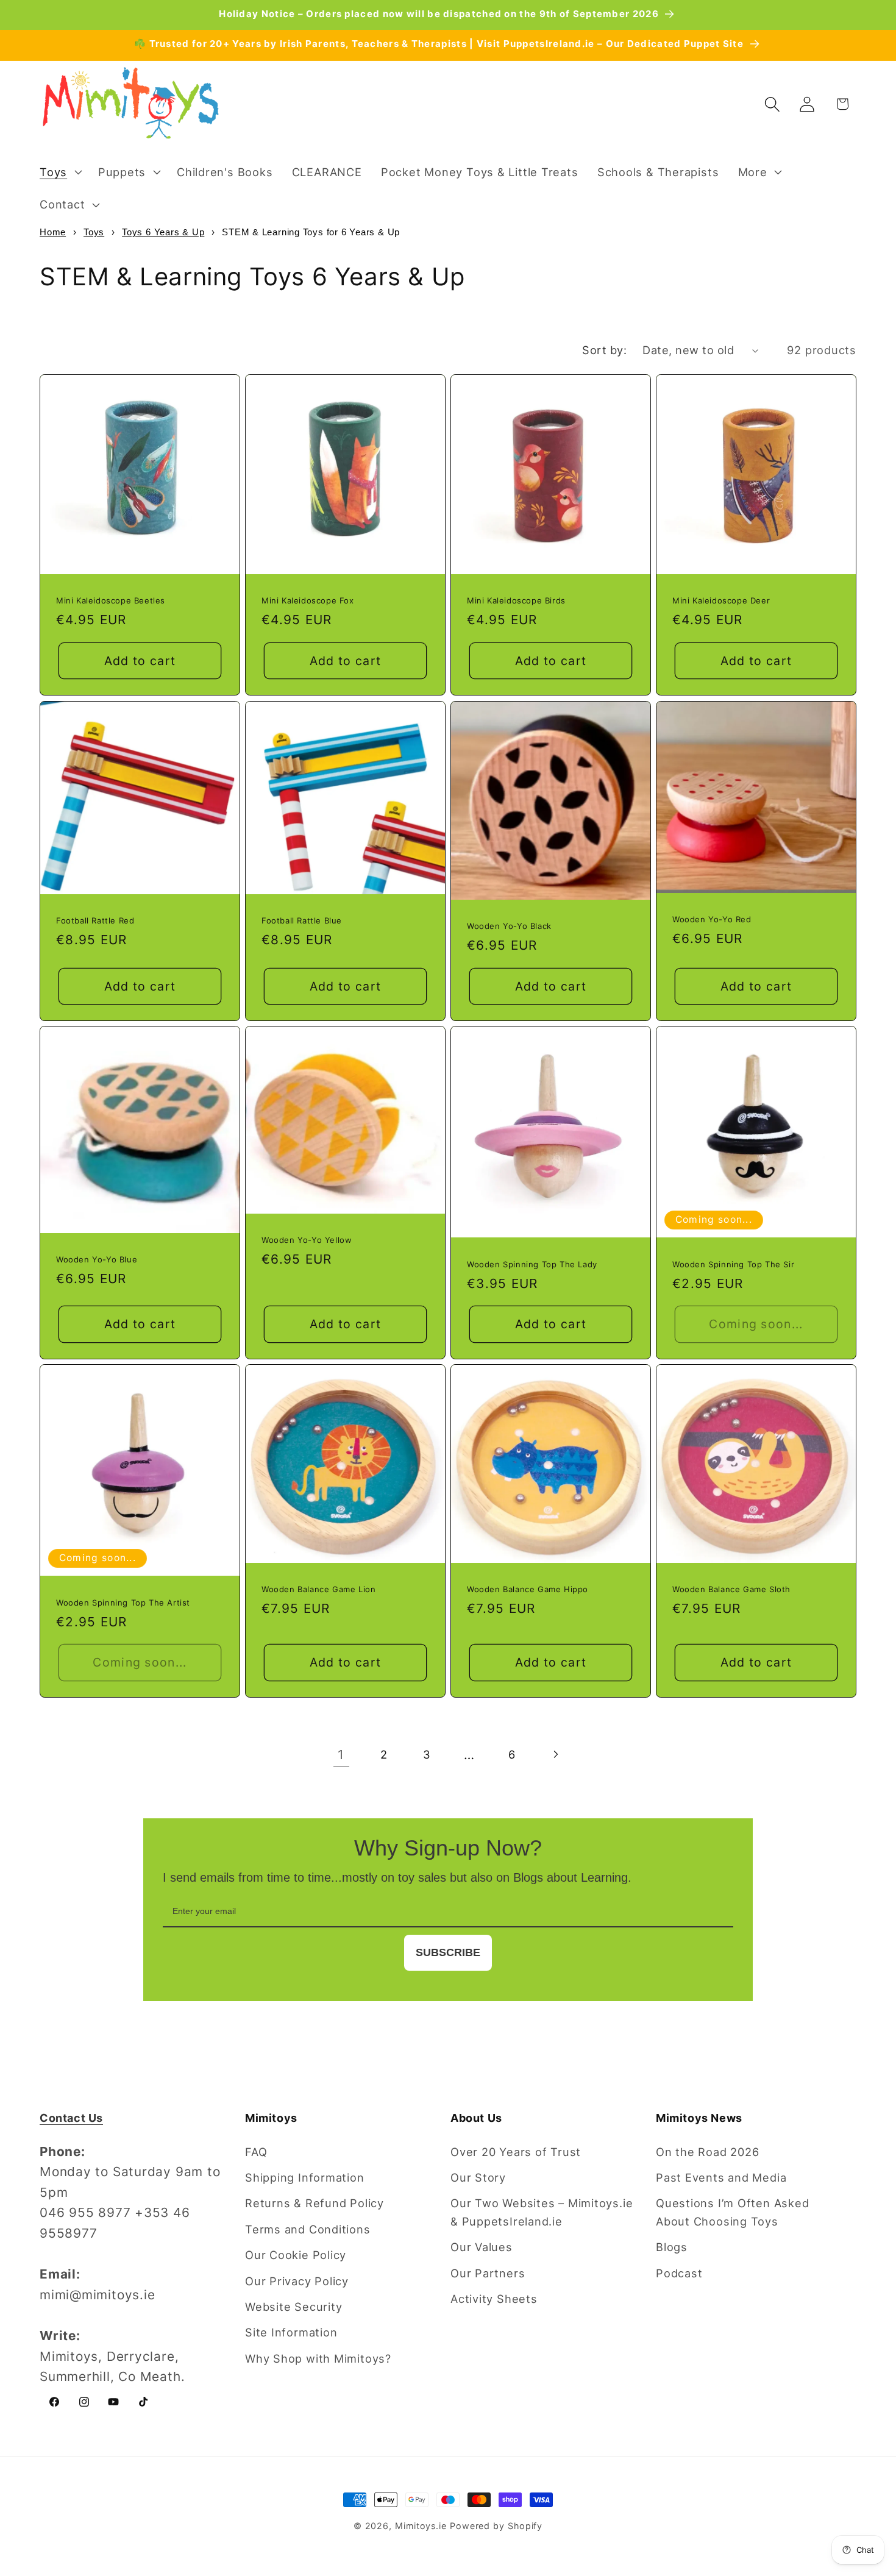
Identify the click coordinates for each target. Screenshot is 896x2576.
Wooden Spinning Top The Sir (733, 1264)
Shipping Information (305, 2177)
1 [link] (341, 1755)
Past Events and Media (721, 2177)
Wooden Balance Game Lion (318, 1589)
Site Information (291, 2332)
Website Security (293, 2307)
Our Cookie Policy (296, 2255)
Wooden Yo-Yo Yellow (307, 1240)
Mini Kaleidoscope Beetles (111, 601)
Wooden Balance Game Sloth (731, 1589)
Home (53, 232)
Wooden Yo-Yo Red (712, 919)
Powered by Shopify (496, 2526)
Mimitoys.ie (421, 2526)
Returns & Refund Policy (315, 2203)
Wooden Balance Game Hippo (528, 1589)
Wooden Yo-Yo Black (509, 926)
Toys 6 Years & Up (163, 232)
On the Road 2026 (707, 2152)
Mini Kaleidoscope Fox (308, 601)
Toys (94, 232)
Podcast (679, 2273)
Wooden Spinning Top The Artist (123, 1602)
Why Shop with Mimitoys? (318, 2358)
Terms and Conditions (308, 2229)
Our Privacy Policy (297, 2281)
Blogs (672, 2247)
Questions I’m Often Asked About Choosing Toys (733, 2212)
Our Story (478, 2177)
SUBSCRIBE (448, 1952)
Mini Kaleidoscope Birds (516, 601)
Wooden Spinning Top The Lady (532, 1264)
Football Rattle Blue (302, 920)
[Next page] (555, 1755)
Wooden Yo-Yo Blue (97, 1259)
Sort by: (604, 350)
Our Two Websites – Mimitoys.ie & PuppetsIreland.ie (542, 2212)
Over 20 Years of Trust (516, 2152)
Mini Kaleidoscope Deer (721, 601)
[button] (59, 172)
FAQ (256, 2152)
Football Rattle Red (95, 920)
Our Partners (488, 2273)
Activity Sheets (494, 2299)
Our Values (482, 2247)
